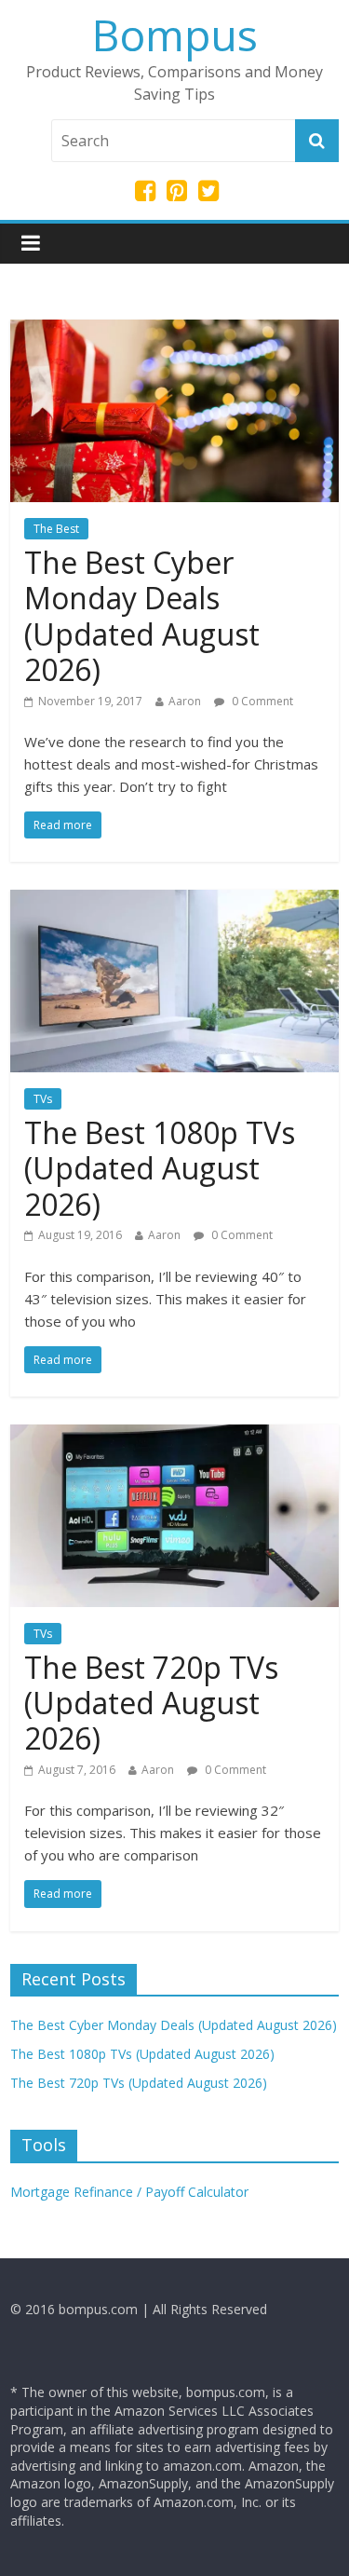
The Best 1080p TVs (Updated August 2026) (160, 1168)
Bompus (175, 34)
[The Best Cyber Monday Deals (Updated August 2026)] (174, 331)
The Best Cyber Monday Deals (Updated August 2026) (142, 616)
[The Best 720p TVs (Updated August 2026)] (174, 1436)
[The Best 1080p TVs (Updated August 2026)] (174, 901)
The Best (56, 529)
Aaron (185, 701)
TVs (43, 1099)
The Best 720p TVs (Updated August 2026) (151, 1703)
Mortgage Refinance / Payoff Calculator (129, 2192)
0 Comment (261, 701)
